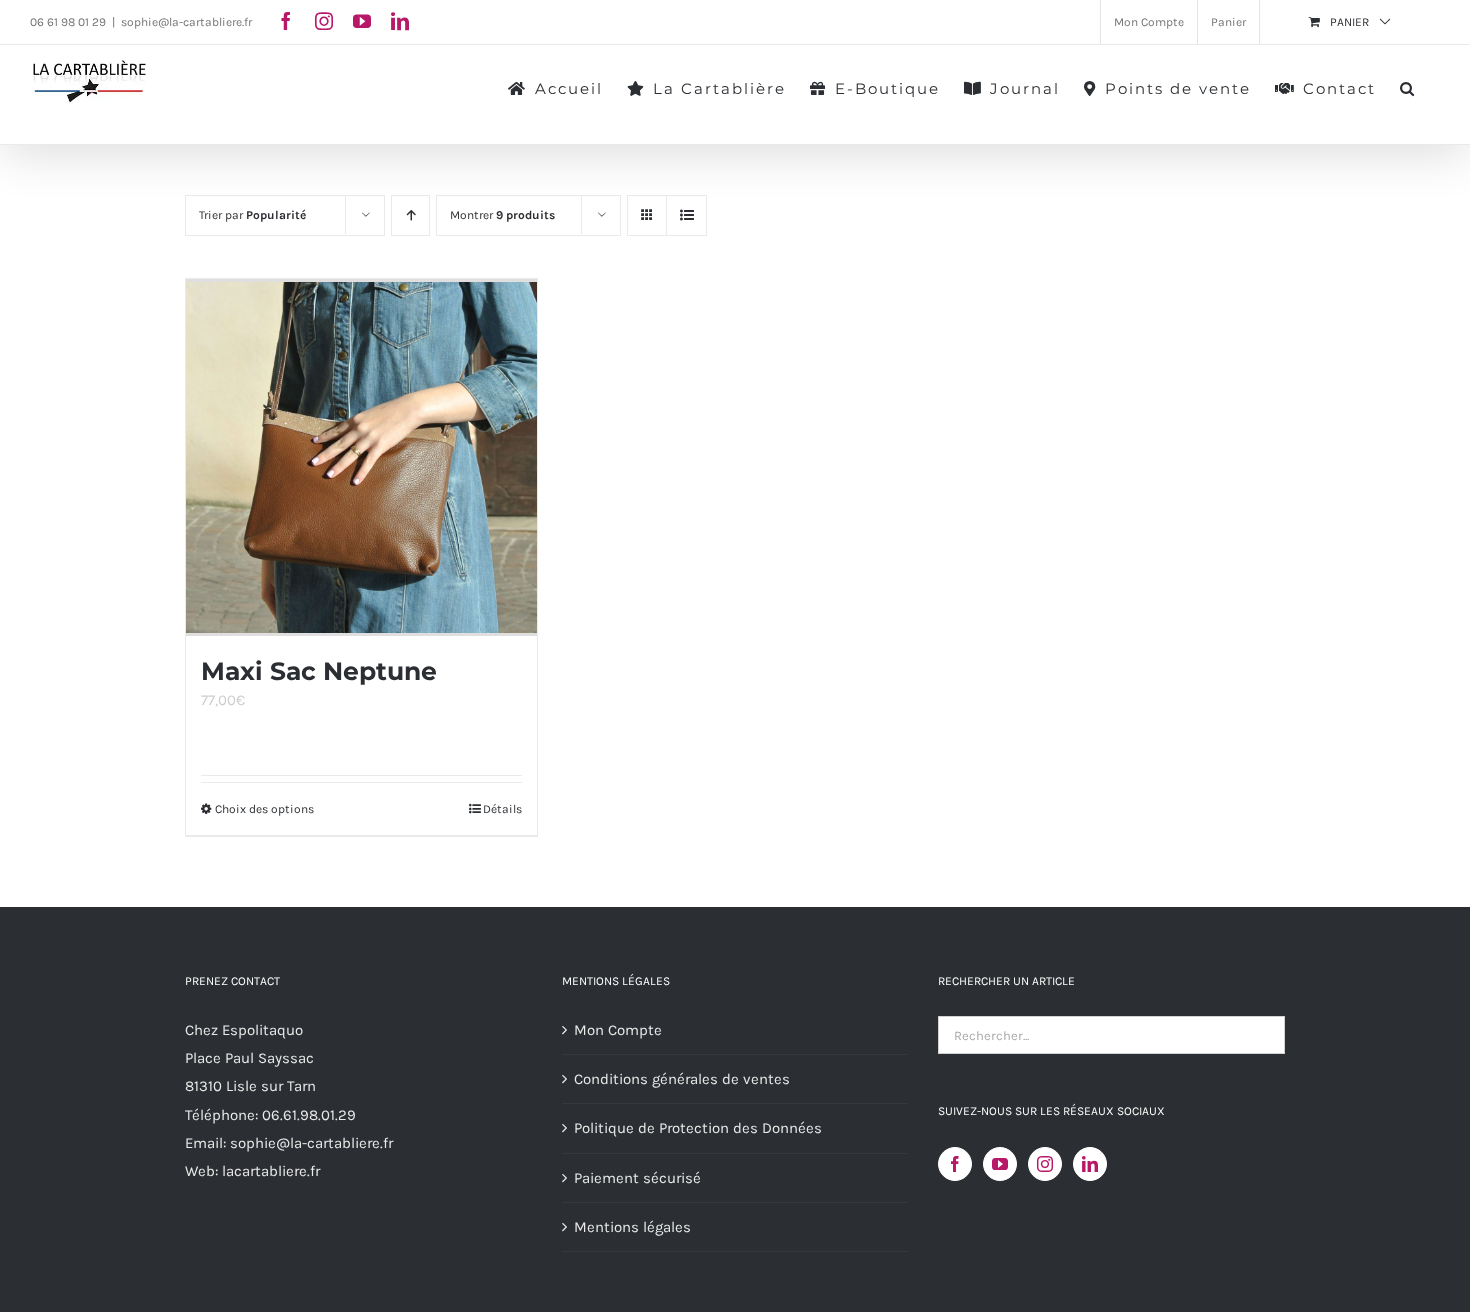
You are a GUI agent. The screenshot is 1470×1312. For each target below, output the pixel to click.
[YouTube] (1000, 1164)
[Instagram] (1045, 1164)
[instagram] (324, 21)
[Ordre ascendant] (410, 215)
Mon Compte (618, 1030)
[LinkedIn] (1090, 1164)
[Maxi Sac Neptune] (361, 457)
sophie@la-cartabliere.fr (186, 22)
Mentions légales (632, 1227)
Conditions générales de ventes (682, 1079)
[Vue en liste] (686, 215)
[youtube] (362, 21)
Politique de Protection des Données (698, 1128)
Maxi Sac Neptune (319, 671)
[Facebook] (955, 1164)
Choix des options (264, 809)
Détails (502, 809)
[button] (1408, 87)
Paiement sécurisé (637, 1178)
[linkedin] (400, 21)
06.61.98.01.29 (309, 1115)
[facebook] (286, 21)
